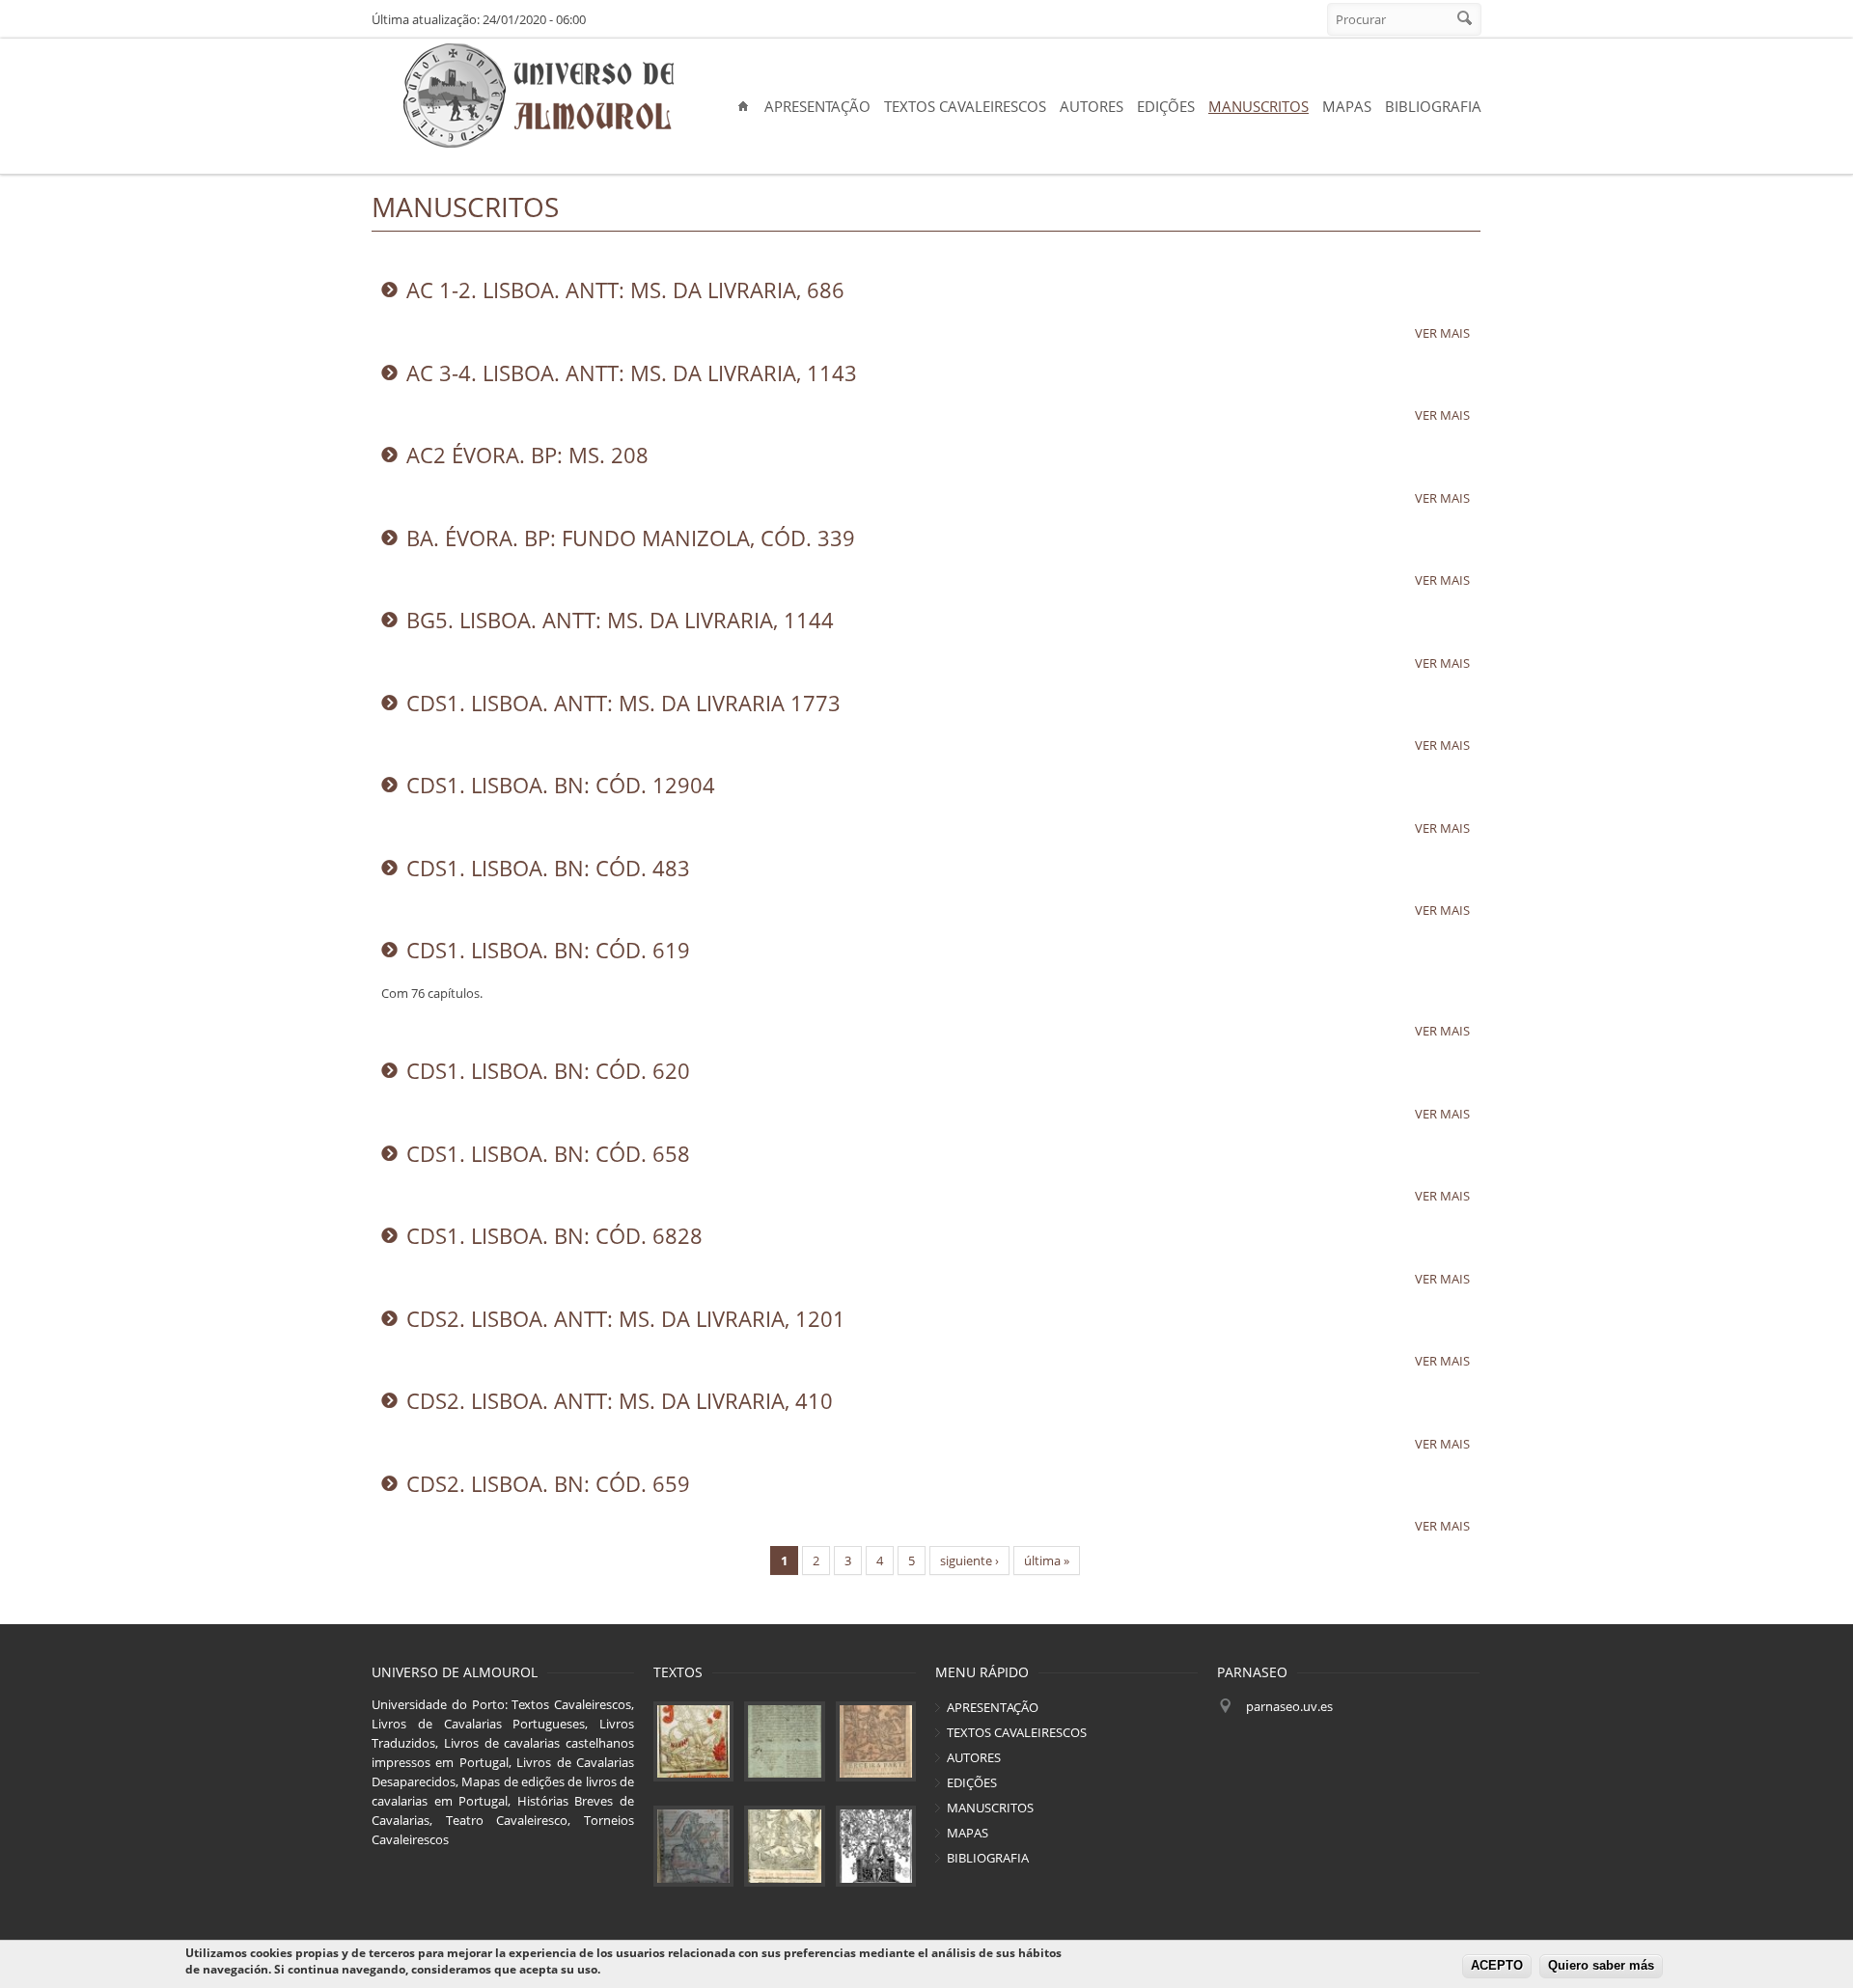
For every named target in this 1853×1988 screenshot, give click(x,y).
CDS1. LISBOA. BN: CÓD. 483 (548, 868)
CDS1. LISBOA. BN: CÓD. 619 (548, 950)
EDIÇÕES (1166, 106)
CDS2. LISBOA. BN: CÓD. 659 (548, 1483)
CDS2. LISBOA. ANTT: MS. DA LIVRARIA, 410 (620, 1400)
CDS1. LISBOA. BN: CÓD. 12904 (561, 785)
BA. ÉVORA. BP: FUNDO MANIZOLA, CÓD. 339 (631, 538)
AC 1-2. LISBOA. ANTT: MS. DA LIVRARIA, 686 (625, 290)
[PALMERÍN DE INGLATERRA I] (693, 1741)
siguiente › (969, 1560)
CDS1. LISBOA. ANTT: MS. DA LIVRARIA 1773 (623, 703)
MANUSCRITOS (1258, 106)
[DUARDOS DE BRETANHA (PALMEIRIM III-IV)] (876, 1741)
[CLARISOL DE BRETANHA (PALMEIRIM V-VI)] (693, 1846)
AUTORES (1092, 106)
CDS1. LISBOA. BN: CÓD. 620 (548, 1070)
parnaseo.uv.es (1289, 1706)
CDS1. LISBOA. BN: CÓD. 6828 (554, 1235)
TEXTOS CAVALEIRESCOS (965, 106)
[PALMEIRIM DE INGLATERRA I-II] (784, 1846)
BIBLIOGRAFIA (1433, 106)
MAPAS (1347, 106)
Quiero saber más (1601, 1966)
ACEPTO (1497, 1966)
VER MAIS (1442, 333)
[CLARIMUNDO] (876, 1846)
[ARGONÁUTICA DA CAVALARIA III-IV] (784, 1741)
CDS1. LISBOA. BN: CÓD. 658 (548, 1153)
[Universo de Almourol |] (538, 97)
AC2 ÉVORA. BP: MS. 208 (527, 455)
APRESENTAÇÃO (817, 106)
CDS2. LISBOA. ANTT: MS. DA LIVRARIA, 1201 (626, 1318)
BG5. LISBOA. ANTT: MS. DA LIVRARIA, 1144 (620, 620)
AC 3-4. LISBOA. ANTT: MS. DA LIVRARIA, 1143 (632, 373)
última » (1047, 1560)
